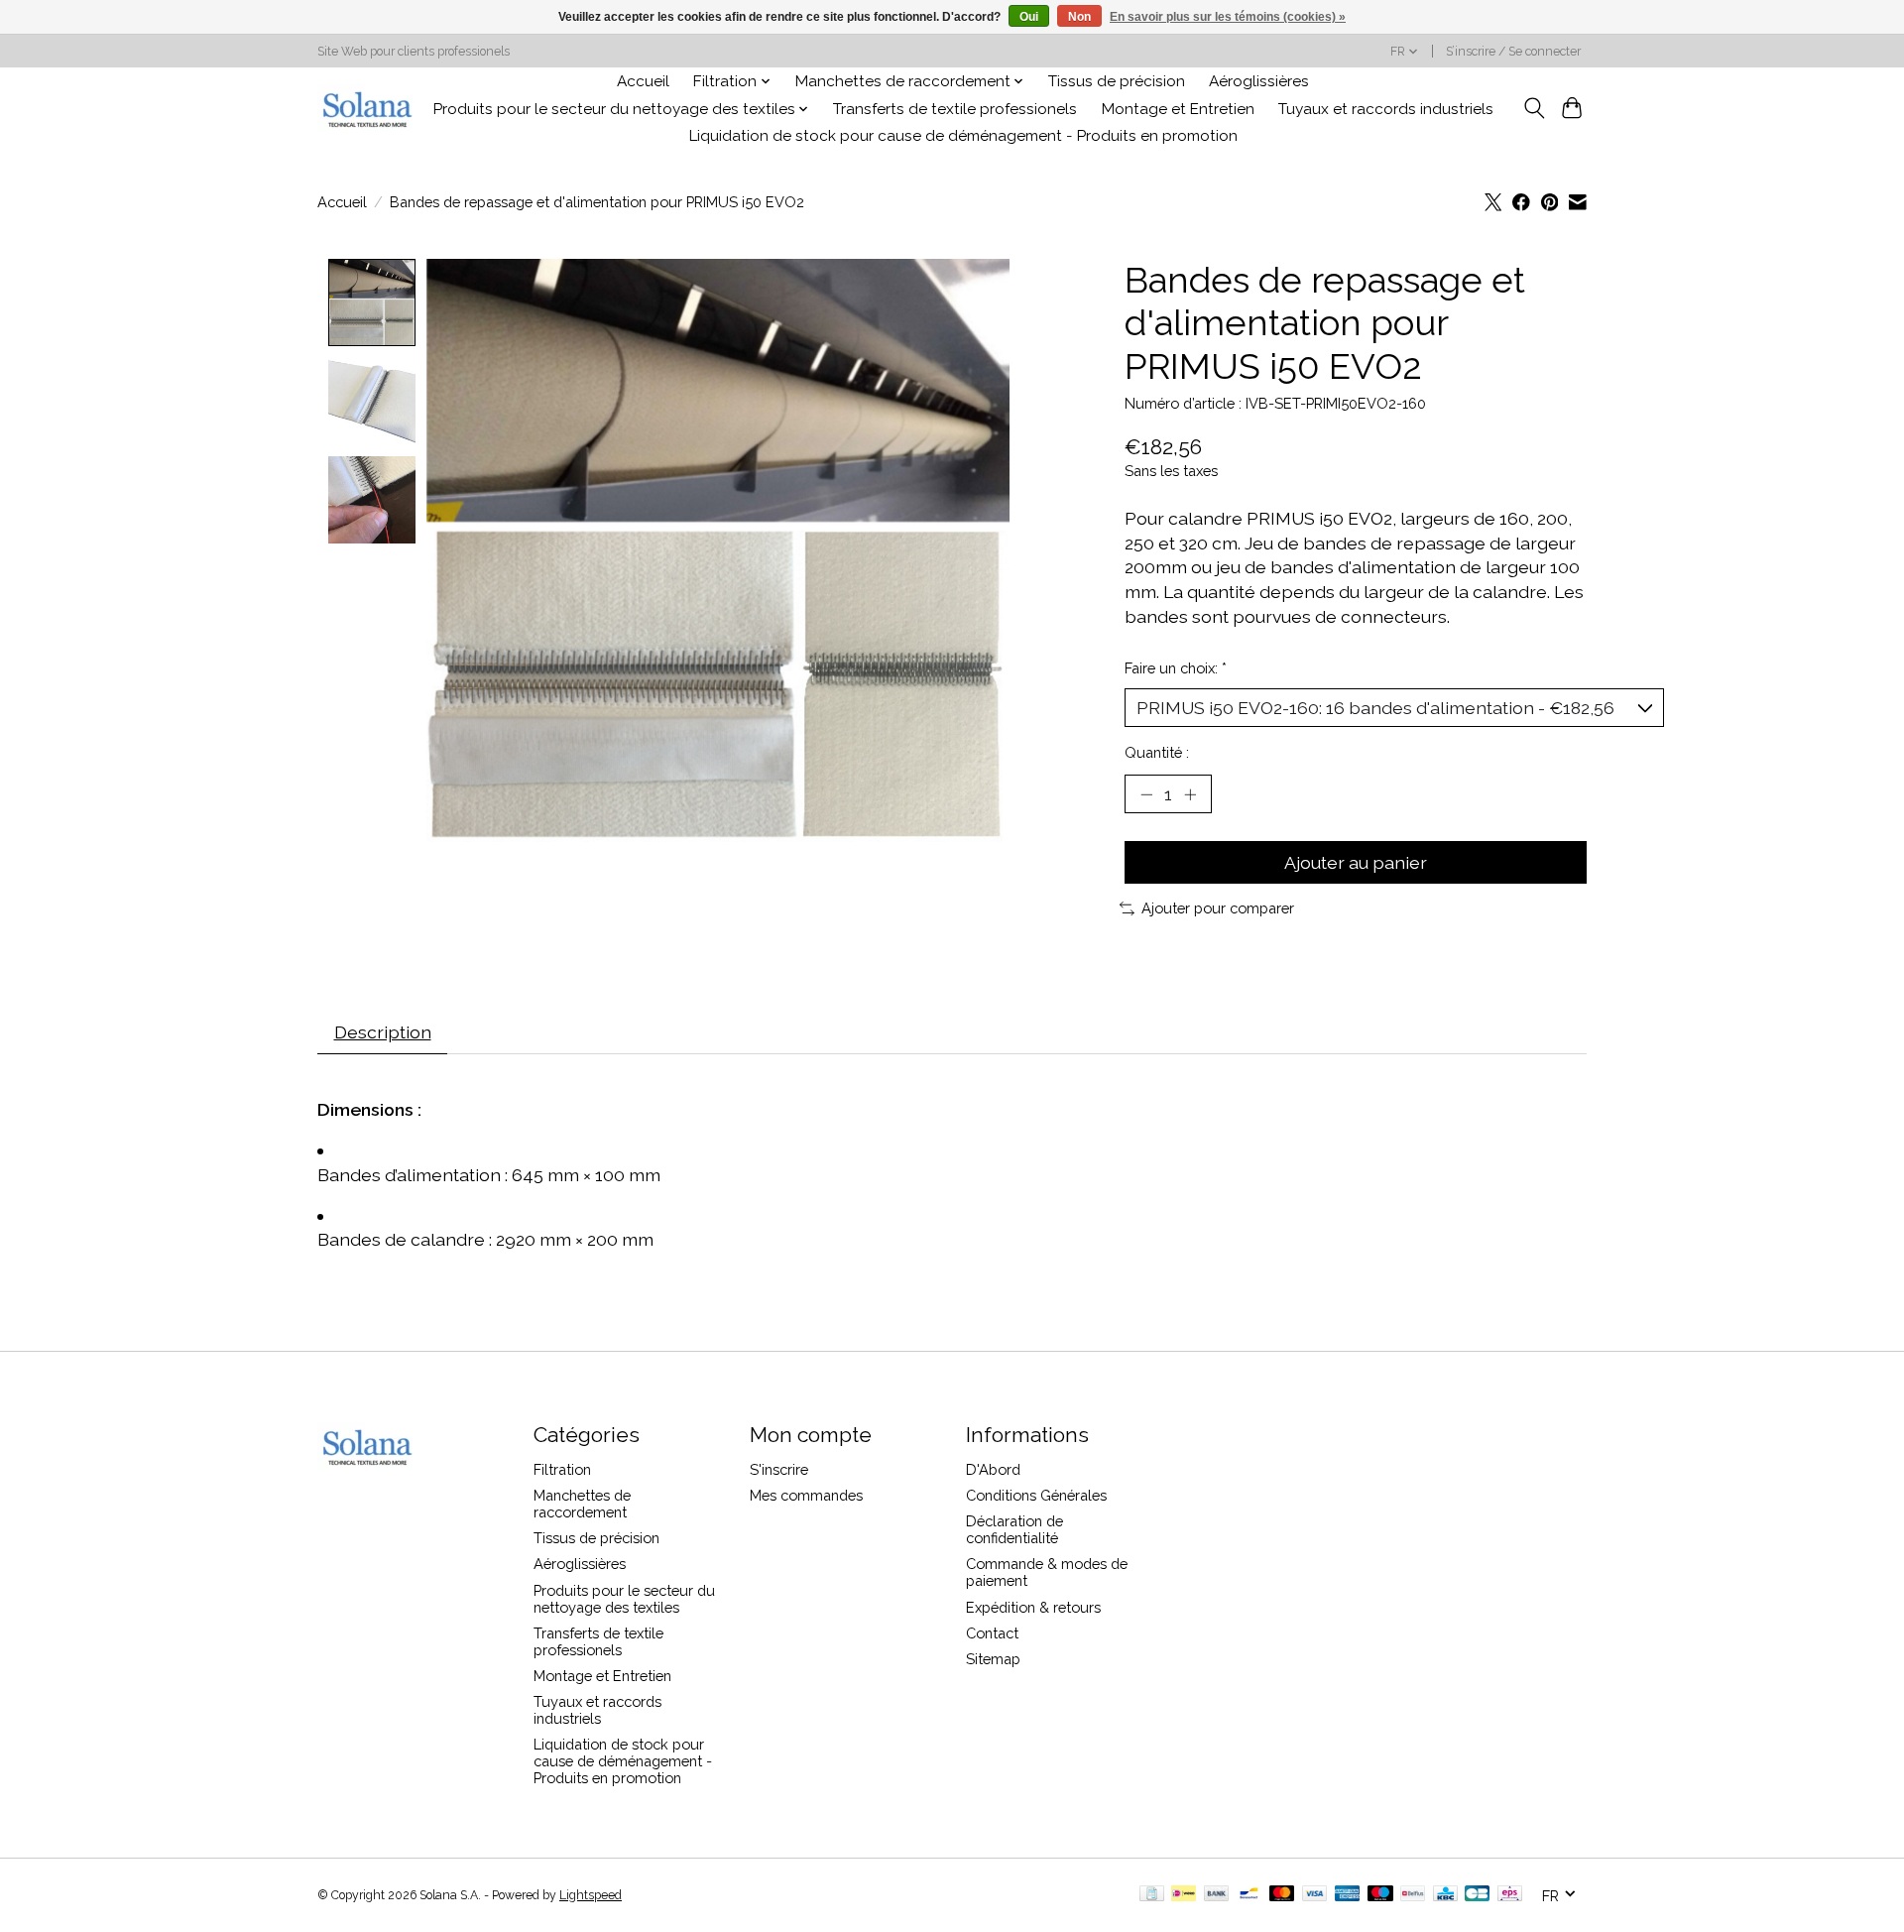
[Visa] (1315, 1895)
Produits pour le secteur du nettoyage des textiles (624, 1599)
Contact (992, 1633)
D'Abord (993, 1469)
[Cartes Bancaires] (1477, 1895)
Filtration (562, 1469)
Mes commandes (806, 1495)
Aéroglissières (1259, 81)
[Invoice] (1152, 1895)
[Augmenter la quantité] (1190, 793)
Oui (1029, 17)
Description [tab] (383, 1032)
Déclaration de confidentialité (1014, 1529)
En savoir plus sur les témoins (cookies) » (1228, 17)
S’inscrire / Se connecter (1513, 52)
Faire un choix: (1176, 668)
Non (1079, 17)
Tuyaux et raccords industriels (1386, 109)
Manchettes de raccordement (582, 1504)
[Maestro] (1380, 1895)
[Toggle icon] (1534, 108)
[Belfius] (1413, 1895)
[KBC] (1445, 1895)
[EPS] (1510, 1895)
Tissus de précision (1117, 81)
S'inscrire (779, 1469)
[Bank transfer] (1217, 1895)
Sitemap (993, 1659)
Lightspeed (591, 1895)
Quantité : (1157, 752)
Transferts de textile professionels (955, 109)
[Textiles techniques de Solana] (367, 109)
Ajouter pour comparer (1218, 908)
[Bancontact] (1249, 1895)
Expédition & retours (1033, 1607)
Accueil (643, 81)
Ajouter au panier (1356, 862)
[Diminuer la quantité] (1146, 793)
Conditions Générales (1036, 1495)
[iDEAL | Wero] (1184, 1895)
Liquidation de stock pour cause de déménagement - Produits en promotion (963, 136)
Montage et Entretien (1178, 109)
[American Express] (1348, 1895)
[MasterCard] (1282, 1895)
